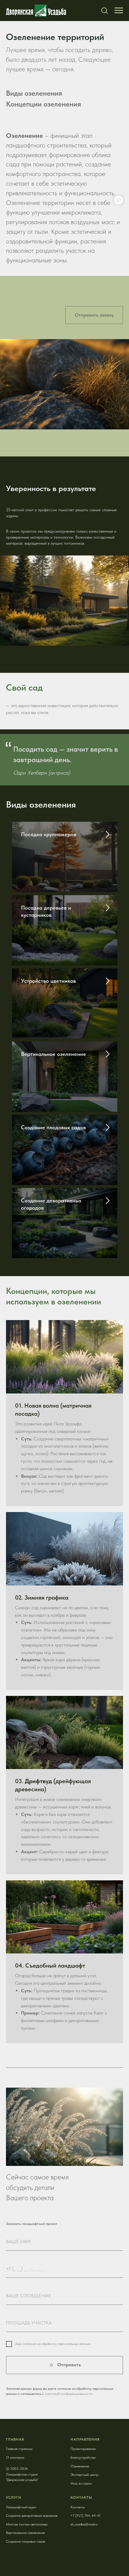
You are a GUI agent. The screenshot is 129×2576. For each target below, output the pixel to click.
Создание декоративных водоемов (32, 2516)
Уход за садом (81, 2483)
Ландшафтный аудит (21, 2507)
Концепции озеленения (43, 104)
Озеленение (80, 2466)
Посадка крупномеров (49, 834)
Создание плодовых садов (53, 1127)
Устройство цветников (48, 981)
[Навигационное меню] (119, 11)
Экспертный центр (84, 2475)
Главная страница (19, 2449)
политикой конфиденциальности (69, 2394)
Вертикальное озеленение (54, 1054)
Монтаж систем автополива (27, 2524)
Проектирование (83, 2449)
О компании (15, 2457)
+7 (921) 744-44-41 (85, 2516)
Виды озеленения (34, 93)
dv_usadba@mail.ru (84, 2524)
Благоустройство (83, 2457)
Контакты (78, 2507)
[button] (104, 10)
